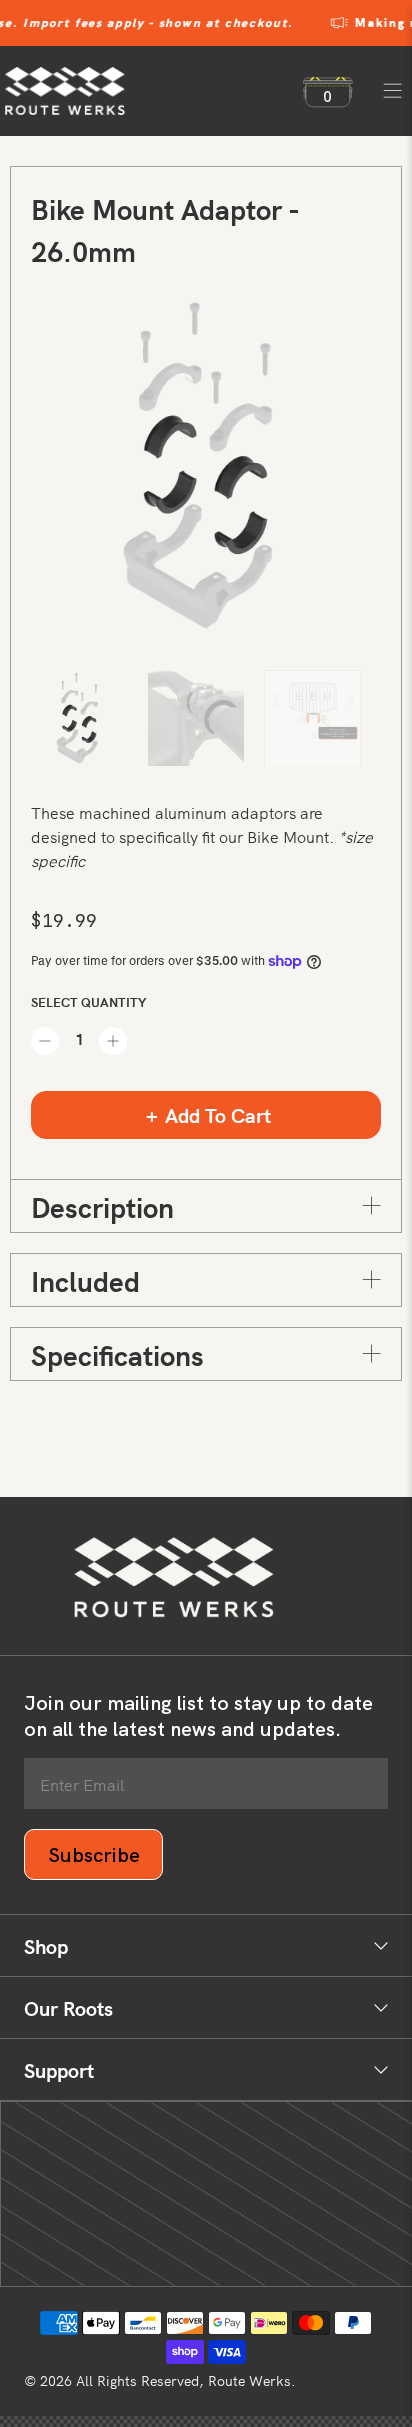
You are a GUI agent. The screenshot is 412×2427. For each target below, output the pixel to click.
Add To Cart (218, 1114)
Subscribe (94, 1855)
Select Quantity (88, 1001)
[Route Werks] (144, 91)
